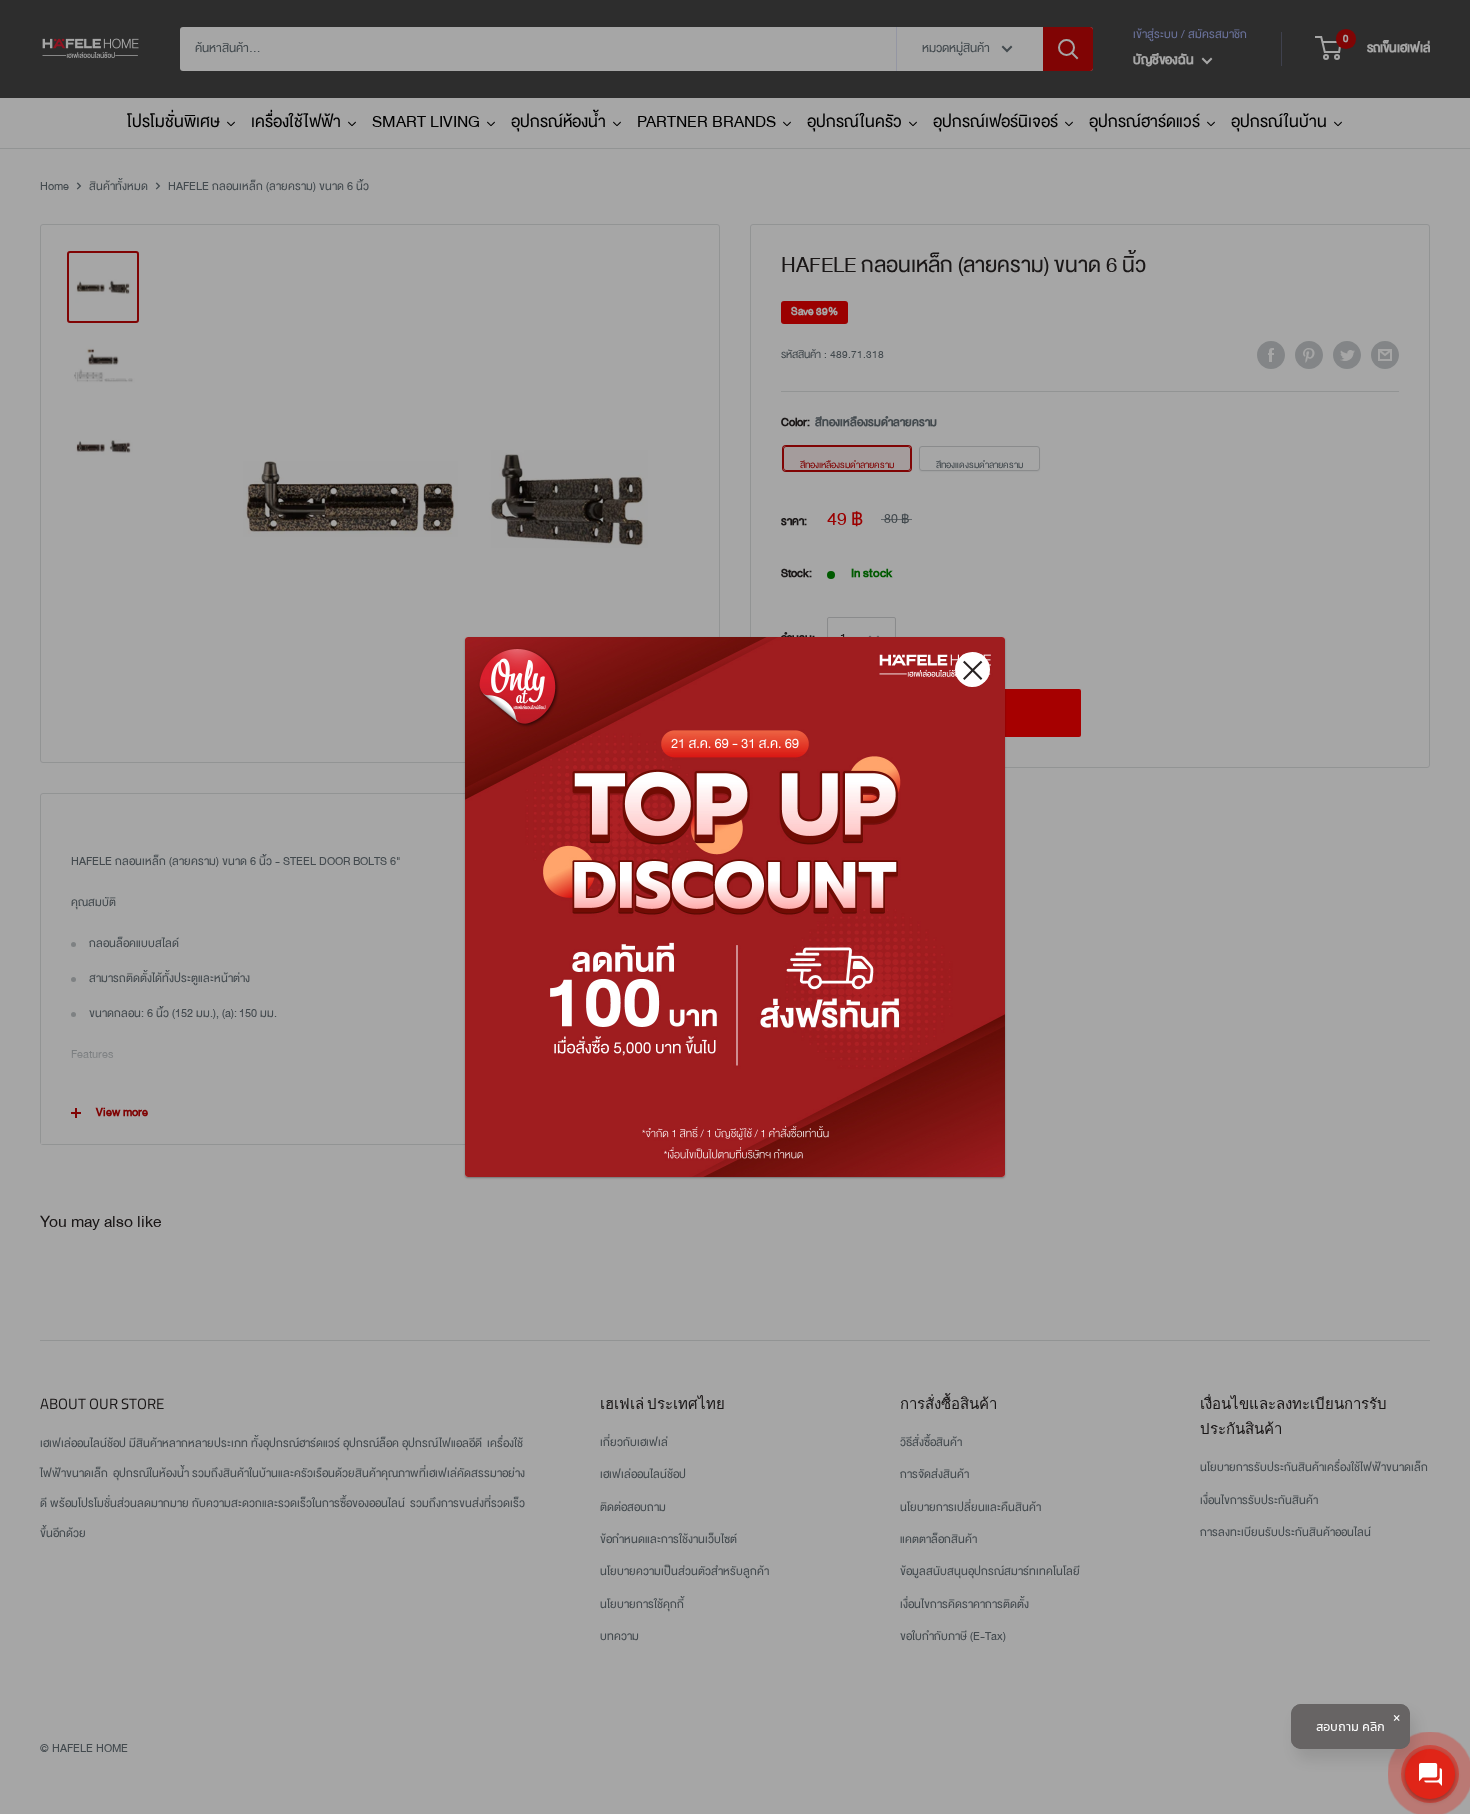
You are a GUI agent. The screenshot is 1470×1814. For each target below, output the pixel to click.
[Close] (972, 669)
